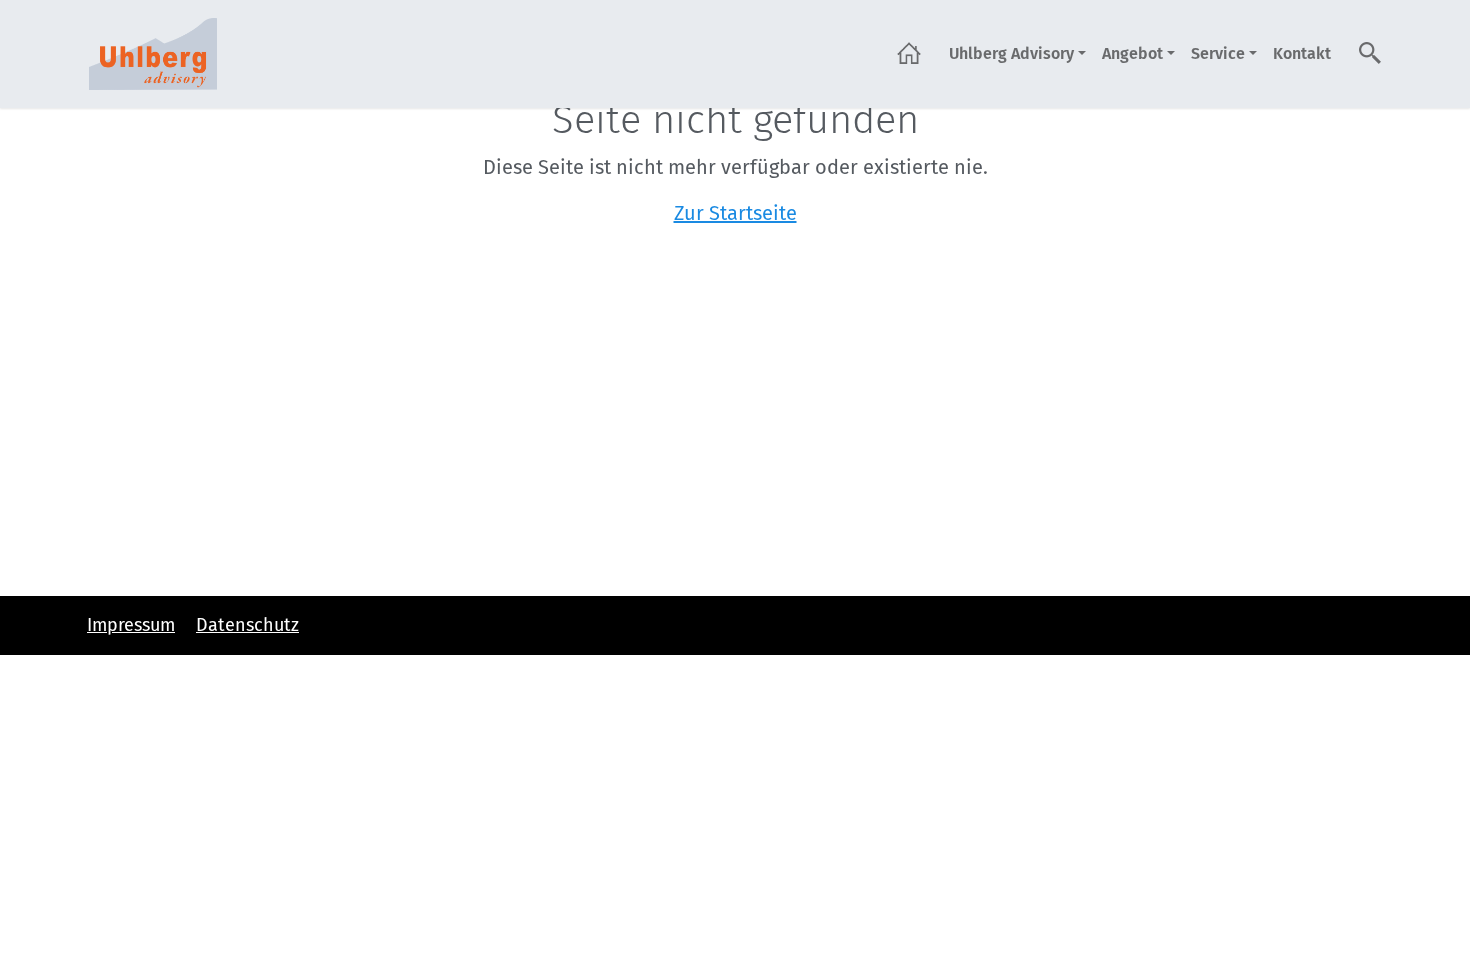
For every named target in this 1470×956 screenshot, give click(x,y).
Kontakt (1302, 53)
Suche (1371, 53)
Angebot (1132, 53)
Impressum (131, 625)
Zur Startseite (735, 213)
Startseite (909, 53)
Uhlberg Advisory (1011, 53)
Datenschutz (247, 625)
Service (1218, 53)
